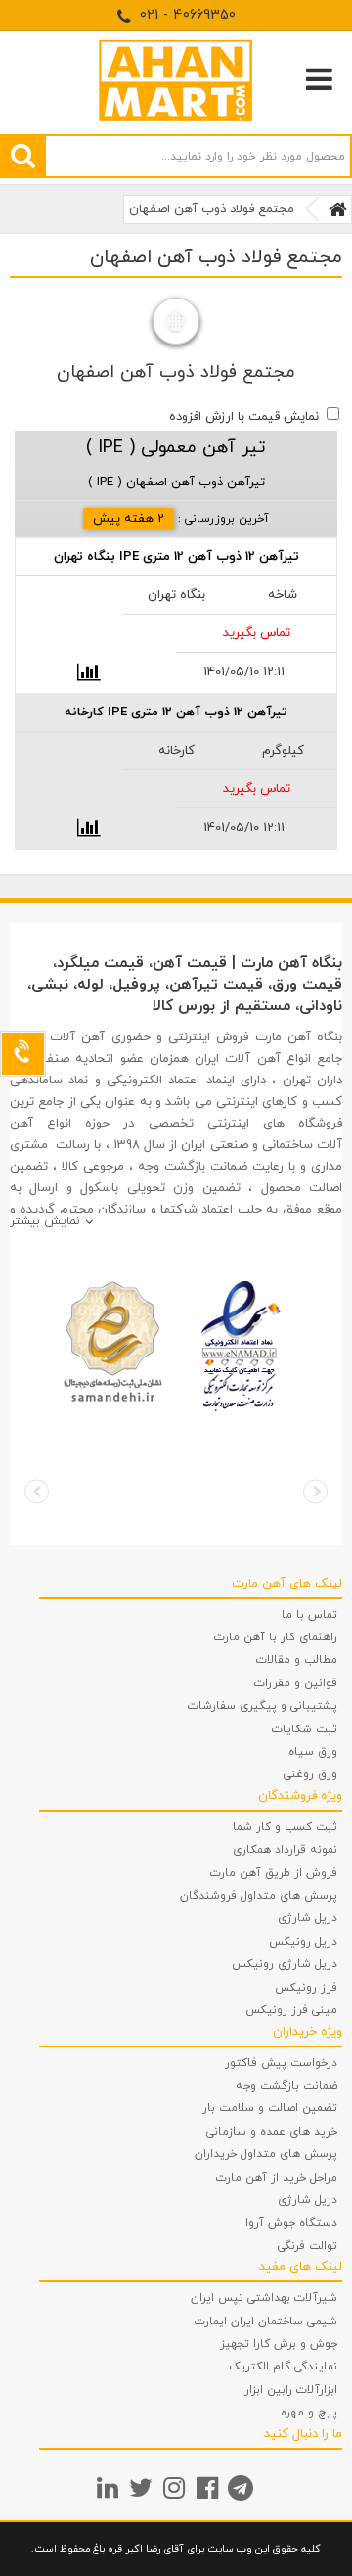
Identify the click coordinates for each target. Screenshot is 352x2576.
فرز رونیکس (306, 1988)
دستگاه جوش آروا (291, 2223)
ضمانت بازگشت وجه (286, 2086)
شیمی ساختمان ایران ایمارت (266, 2322)
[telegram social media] (243, 2487)
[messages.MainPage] (338, 209)
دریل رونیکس (303, 1942)
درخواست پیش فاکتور (281, 2063)
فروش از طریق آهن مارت (274, 1873)
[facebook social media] (210, 2487)
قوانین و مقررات (296, 1683)
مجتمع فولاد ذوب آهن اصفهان (212, 209)
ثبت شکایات (305, 1729)
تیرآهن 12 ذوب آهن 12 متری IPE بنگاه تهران (176, 557)
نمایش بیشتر (45, 1221)
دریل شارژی (308, 1918)
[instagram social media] (176, 2487)
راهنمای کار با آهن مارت (276, 1637)
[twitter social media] (143, 2487)
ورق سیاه (313, 1752)
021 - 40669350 (185, 15)
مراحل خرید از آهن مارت (277, 2178)
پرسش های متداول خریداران (266, 2154)
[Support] (23, 1054)
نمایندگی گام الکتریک (283, 2367)
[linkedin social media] (110, 2487)
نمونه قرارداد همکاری (285, 1850)
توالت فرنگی (308, 2246)
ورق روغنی (310, 1774)
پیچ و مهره (309, 2413)
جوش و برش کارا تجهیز (279, 2344)
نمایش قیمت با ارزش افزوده (244, 417)
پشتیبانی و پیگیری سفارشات (263, 1706)
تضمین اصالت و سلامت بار (270, 2108)
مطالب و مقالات (297, 1660)
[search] (23, 156)
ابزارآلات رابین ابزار (291, 2390)
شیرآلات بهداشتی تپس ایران (264, 2298)
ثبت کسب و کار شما (285, 1827)
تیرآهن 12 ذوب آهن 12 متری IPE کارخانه (176, 713)
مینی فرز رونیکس (291, 2010)
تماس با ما (309, 1615)
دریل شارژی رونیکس (285, 1964)
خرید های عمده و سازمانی (272, 2132)
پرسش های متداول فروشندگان (259, 1896)
